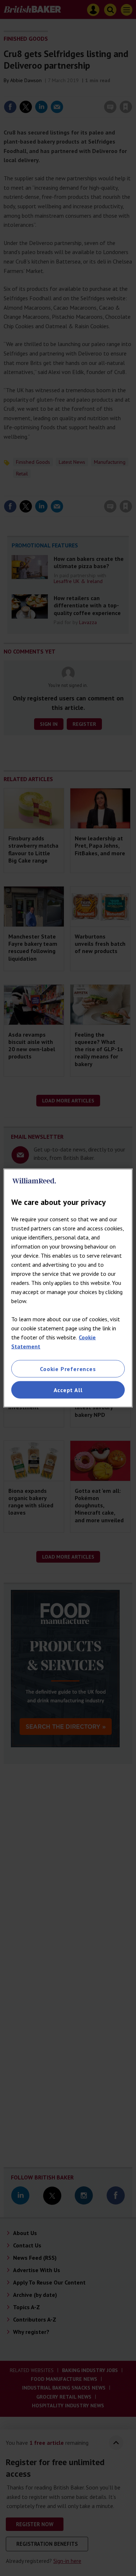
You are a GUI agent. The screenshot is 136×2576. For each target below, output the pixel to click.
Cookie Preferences (68, 1369)
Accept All (68, 1390)
